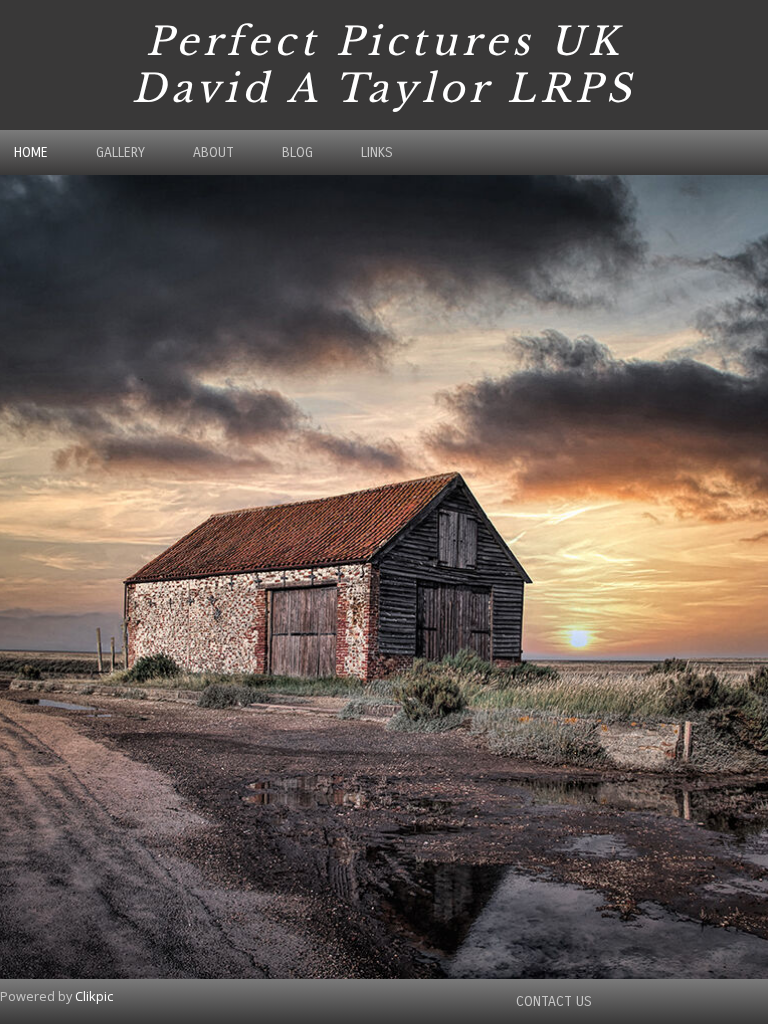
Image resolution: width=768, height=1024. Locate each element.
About (213, 152)
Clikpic (94, 996)
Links (377, 152)
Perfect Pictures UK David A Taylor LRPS (384, 65)
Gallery (120, 152)
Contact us (554, 1001)
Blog (297, 152)
